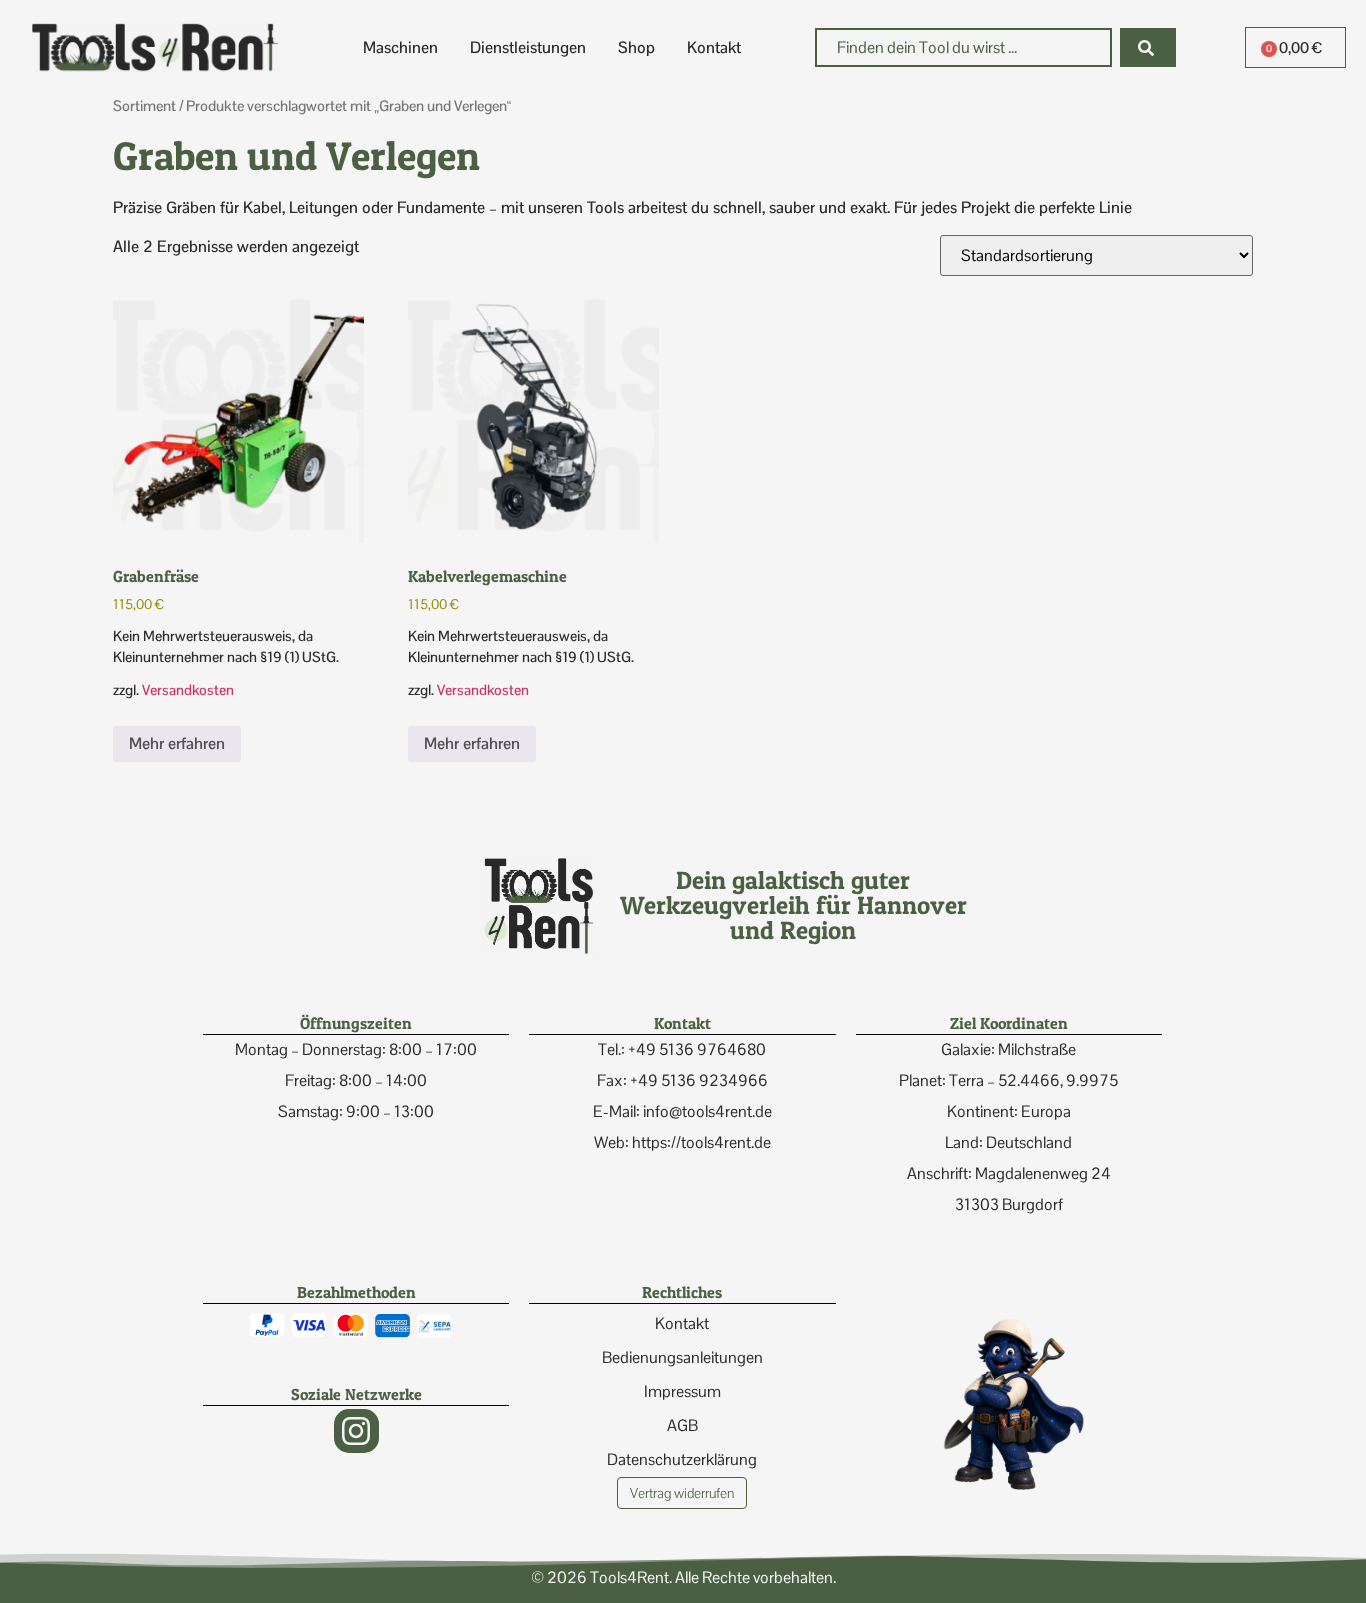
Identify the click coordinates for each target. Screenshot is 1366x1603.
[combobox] (963, 47)
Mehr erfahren (177, 743)
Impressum (682, 1391)
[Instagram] (356, 1431)
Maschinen (400, 47)
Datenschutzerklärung (682, 1459)
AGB (682, 1425)
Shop (636, 47)
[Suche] (1148, 47)
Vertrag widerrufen (682, 1493)
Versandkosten (188, 690)
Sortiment (144, 105)
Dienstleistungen (528, 47)
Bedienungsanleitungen (682, 1357)
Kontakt (714, 47)
